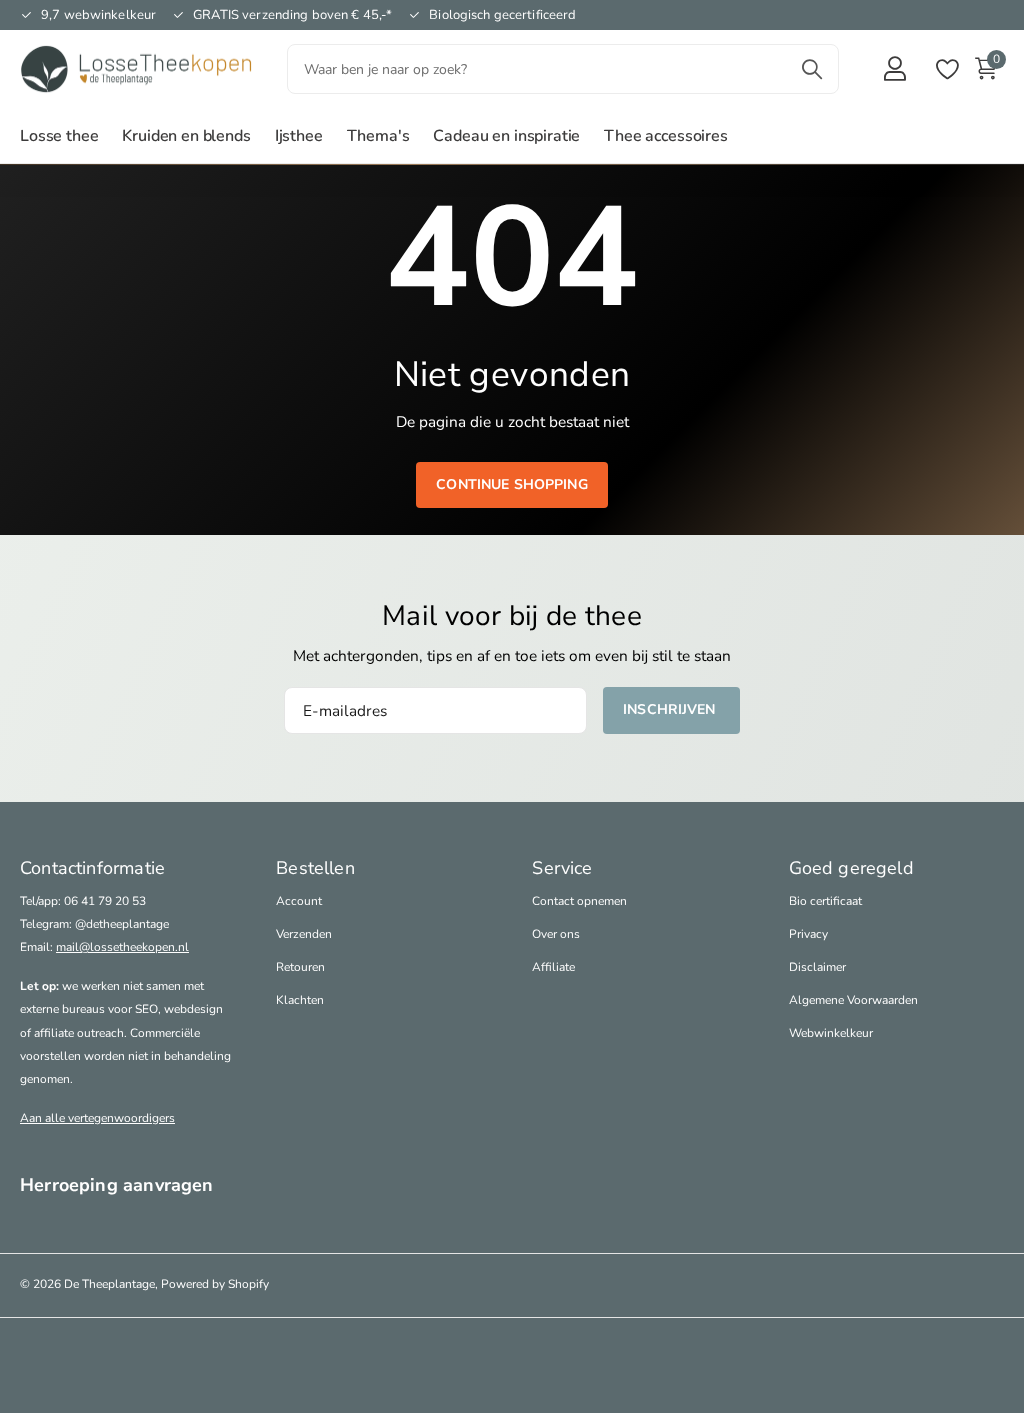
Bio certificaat (825, 901)
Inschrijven (671, 709)
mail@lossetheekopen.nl (122, 947)
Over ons (556, 934)
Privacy (808, 934)
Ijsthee (299, 136)
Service (562, 868)
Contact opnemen (579, 901)
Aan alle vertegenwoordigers (97, 1118)
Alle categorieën (59, 147)
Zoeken (811, 69)
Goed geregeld (851, 868)
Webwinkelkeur (831, 1033)
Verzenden (304, 934)
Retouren (300, 967)
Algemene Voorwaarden (853, 1000)
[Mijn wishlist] (946, 69)
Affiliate (553, 967)
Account (299, 901)
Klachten (300, 1000)
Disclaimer (817, 967)
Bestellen (315, 868)
